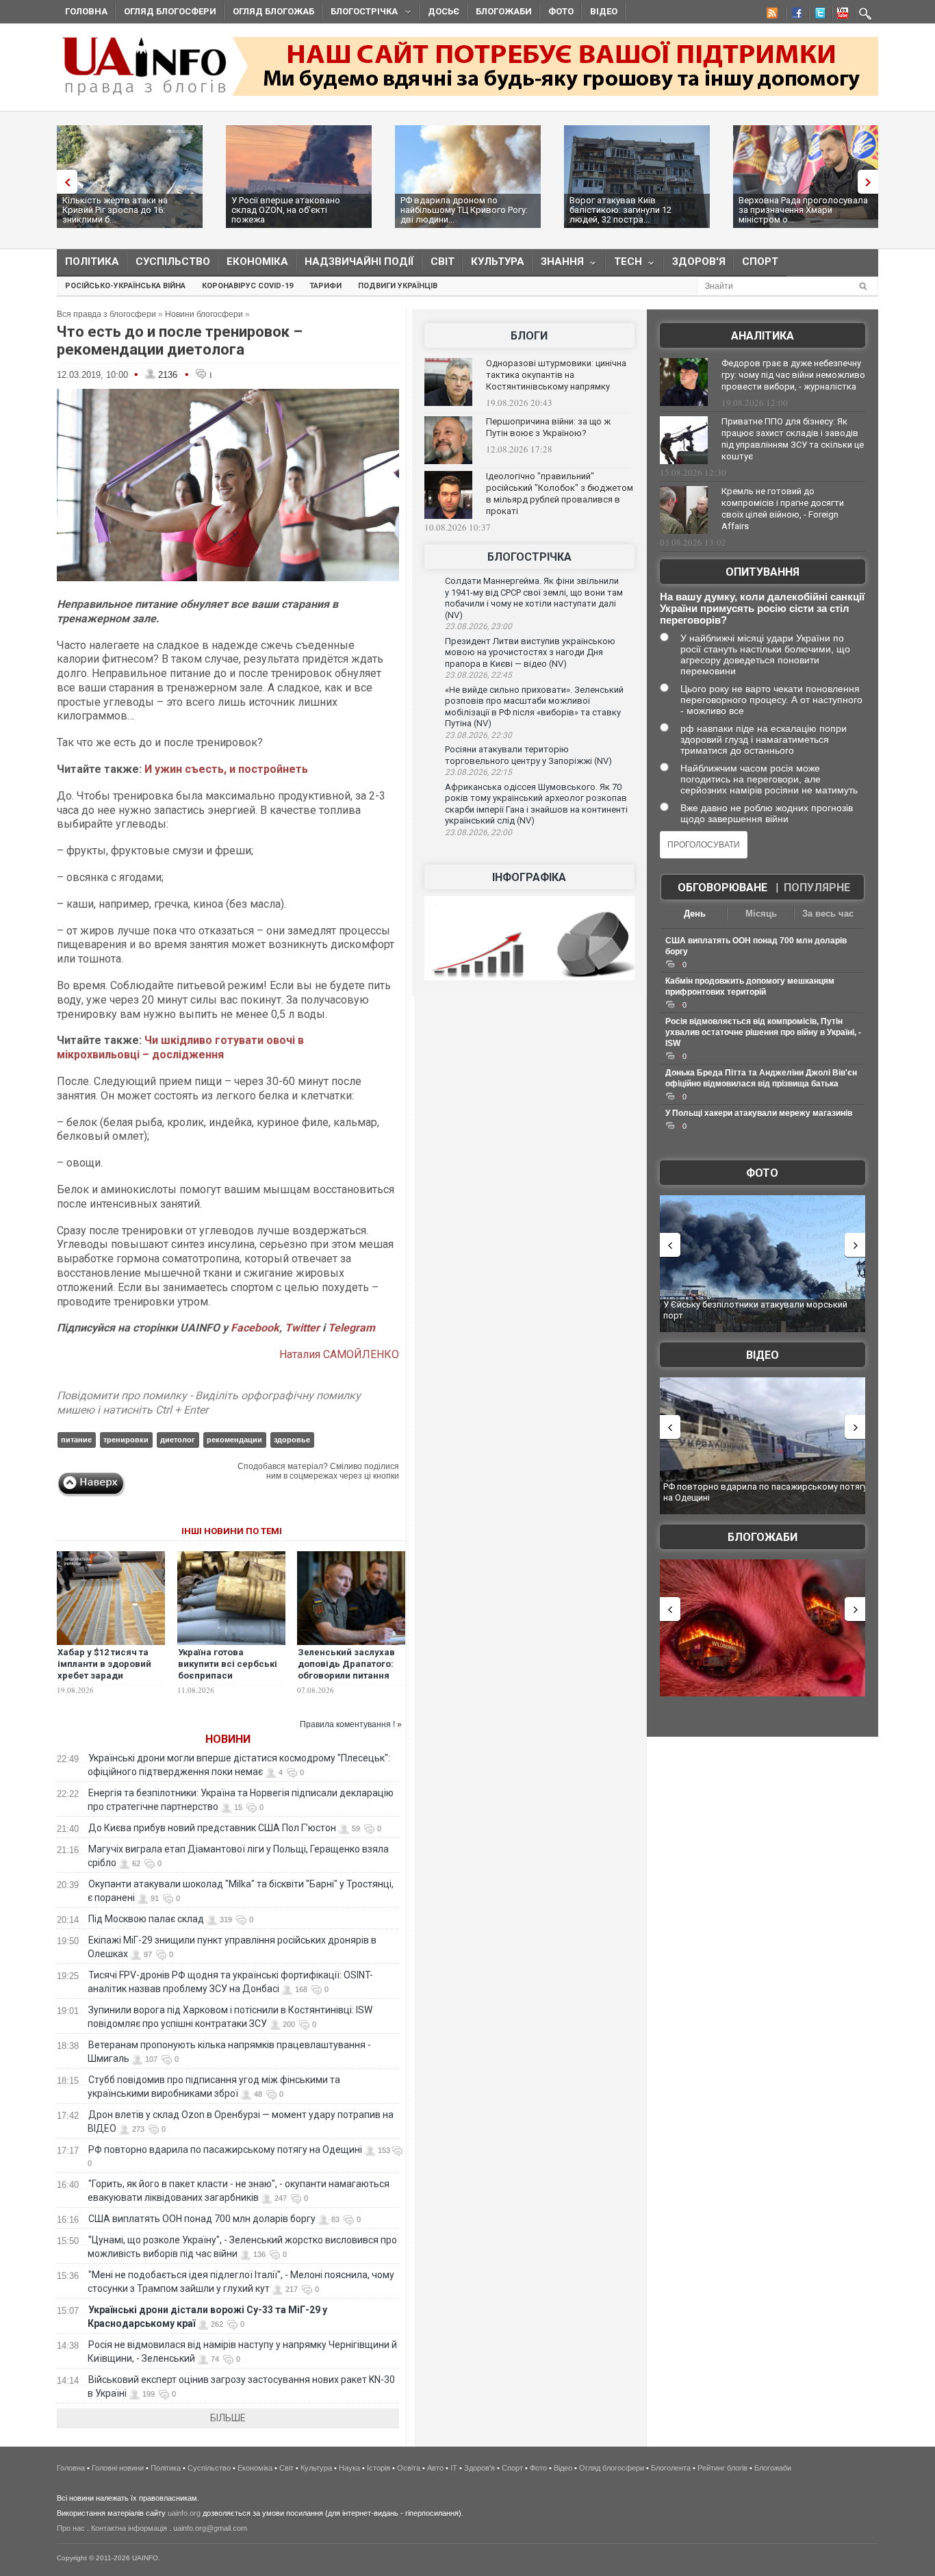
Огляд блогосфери (170, 11)
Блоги (529, 336)
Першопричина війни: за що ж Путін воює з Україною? (548, 427)
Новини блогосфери (204, 314)
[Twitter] (817, 15)
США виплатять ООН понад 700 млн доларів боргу (202, 2219)
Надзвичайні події (359, 262)
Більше (228, 2418)
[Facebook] (794, 15)
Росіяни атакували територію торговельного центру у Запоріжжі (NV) (528, 755)
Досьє (444, 11)
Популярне (817, 888)
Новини (228, 1739)
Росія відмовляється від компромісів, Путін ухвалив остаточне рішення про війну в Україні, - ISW (763, 1032)
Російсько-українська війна (125, 286)
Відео (604, 11)
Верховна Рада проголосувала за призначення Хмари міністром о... (803, 210)
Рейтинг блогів (722, 2468)
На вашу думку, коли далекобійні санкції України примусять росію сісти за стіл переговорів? (762, 608)
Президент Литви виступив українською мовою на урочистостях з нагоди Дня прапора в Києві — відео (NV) (530, 652)
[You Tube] (841, 15)
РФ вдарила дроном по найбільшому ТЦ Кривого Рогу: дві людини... (464, 210)
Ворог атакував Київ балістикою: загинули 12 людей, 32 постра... (620, 210)
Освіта (409, 2468)
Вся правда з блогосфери (106, 314)
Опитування (763, 572)
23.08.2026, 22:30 (478, 735)
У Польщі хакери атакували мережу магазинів (759, 1113)
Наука (349, 2468)
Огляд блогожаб (273, 11)
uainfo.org (184, 2513)
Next (871, 182)
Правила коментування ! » (351, 1724)
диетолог (178, 1440)
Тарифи (325, 286)
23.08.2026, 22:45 (478, 675)
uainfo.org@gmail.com (210, 2528)
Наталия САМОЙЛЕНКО (339, 1354)
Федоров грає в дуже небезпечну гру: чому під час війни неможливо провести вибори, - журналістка (793, 375)
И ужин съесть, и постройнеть (226, 769)
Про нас (71, 2528)
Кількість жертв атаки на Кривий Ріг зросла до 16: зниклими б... (115, 210)
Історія (379, 2468)
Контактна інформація (129, 2528)
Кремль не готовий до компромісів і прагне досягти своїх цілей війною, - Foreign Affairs (783, 509)
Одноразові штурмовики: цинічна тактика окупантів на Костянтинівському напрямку (556, 375)
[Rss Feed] (771, 15)
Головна (86, 11)
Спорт (760, 262)
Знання (558, 265)
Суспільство (173, 262)
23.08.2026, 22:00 (478, 832)
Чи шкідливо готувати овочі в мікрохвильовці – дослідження (180, 1047)
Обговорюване (722, 888)
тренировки (126, 1440)
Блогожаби (504, 11)
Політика (92, 262)
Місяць (761, 914)
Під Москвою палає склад (146, 1919)
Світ (443, 262)
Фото (561, 11)
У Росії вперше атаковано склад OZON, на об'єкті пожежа (286, 210)
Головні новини (118, 2468)
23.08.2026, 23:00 (478, 626)
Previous (64, 182)
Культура (498, 262)
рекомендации (234, 1440)
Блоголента (671, 2468)
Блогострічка (360, 13)
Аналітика (763, 336)
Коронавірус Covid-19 (247, 286)
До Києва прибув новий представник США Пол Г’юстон (212, 1828)
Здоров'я (699, 262)
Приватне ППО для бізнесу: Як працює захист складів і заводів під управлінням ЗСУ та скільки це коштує (793, 439)
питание (76, 1440)
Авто (435, 2468)
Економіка (257, 262)
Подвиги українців (398, 286)
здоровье (292, 1440)
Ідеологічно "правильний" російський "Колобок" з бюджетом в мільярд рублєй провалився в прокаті (560, 494)
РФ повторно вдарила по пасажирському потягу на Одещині (225, 2150)
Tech (624, 265)
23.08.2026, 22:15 (478, 772)
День (695, 914)
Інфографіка (529, 877)
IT (454, 2468)
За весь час (828, 914)
